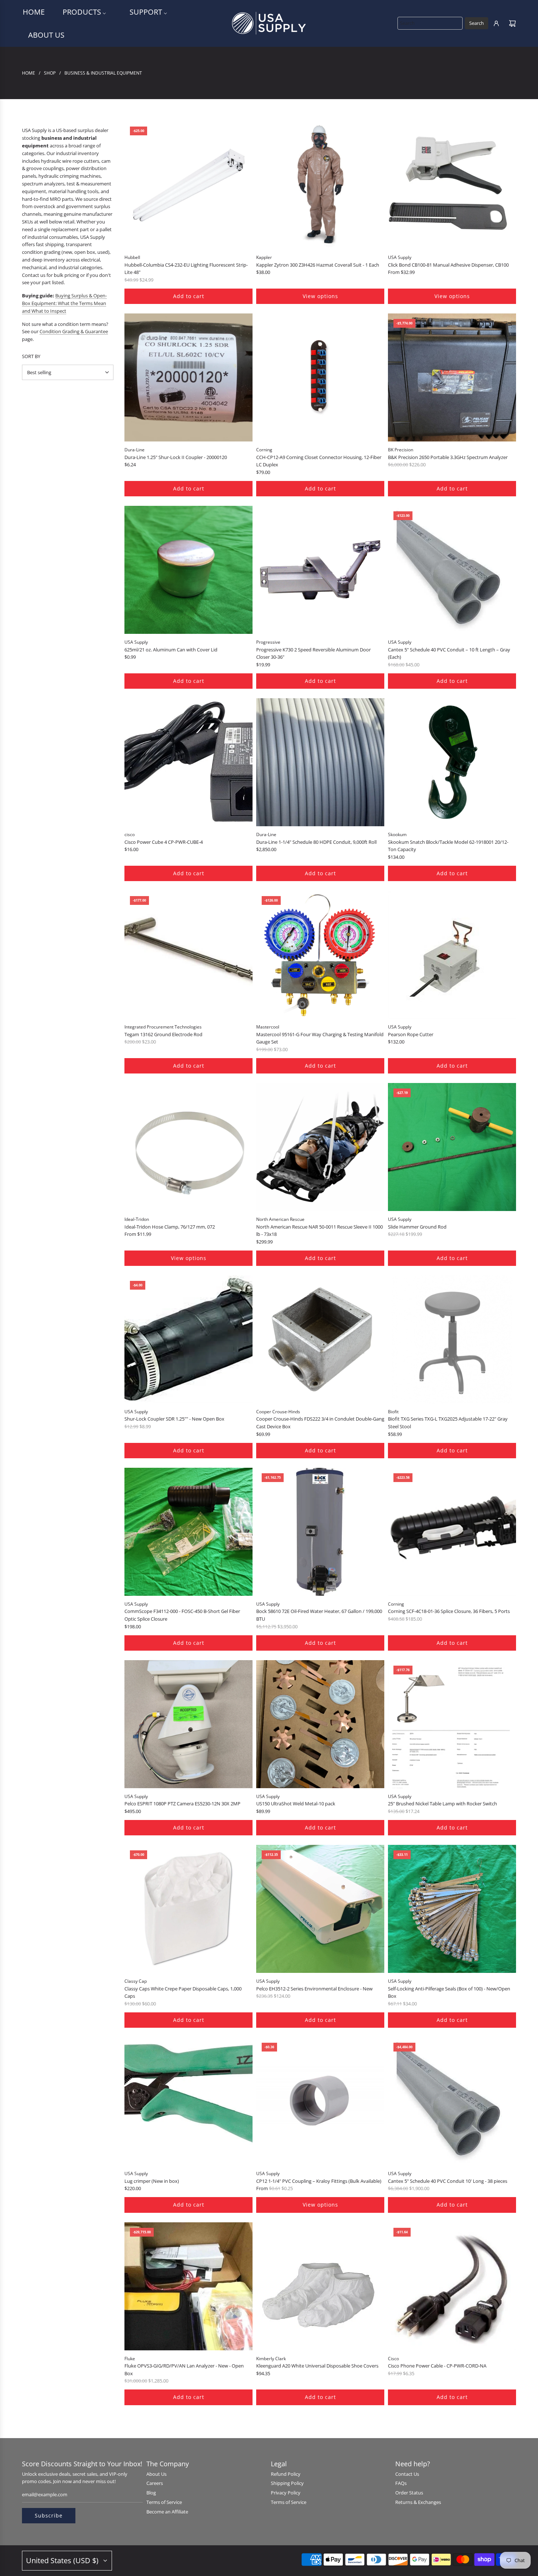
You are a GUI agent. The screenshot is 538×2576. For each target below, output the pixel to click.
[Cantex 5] (452, 570)
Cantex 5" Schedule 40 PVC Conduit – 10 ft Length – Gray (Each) (449, 653)
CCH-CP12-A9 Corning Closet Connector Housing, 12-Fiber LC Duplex (319, 461)
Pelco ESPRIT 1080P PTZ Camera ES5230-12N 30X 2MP (182, 1804)
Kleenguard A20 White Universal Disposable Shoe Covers (317, 2366)
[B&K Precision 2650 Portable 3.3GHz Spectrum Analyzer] (452, 377)
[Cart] (512, 23)
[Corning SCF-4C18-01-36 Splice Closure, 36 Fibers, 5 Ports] (452, 1532)
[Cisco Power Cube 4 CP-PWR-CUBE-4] (188, 762)
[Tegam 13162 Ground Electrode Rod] (188, 955)
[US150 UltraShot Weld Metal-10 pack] (320, 1724)
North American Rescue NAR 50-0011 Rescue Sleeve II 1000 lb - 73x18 (320, 1231)
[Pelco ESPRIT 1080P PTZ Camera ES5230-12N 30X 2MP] (188, 1724)
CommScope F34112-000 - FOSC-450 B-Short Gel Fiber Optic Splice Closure (182, 1615)
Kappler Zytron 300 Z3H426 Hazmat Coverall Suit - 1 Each (318, 265)
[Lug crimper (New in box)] (188, 2101)
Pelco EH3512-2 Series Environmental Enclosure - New (314, 1989)
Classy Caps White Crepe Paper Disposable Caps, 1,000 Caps (183, 1992)
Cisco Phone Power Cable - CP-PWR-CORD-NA (437, 2366)
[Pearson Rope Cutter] (452, 955)
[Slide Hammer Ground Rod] (452, 1147)
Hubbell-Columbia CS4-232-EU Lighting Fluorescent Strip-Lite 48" (186, 269)
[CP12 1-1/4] (320, 2101)
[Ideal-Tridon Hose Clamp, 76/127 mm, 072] (188, 1147)
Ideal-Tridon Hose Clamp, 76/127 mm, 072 (170, 1227)
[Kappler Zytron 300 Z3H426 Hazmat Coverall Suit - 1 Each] (320, 185)
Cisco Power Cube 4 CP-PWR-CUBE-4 (164, 842)
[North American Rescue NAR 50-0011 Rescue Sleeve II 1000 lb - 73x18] (320, 1147)
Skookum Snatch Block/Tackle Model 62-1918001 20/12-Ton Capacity (448, 846)
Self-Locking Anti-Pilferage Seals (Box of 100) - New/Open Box (449, 1992)
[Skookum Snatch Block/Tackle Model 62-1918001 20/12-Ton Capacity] (452, 762)
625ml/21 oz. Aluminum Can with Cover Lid (171, 650)
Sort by (31, 356)
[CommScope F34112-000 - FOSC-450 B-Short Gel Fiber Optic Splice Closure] (188, 1532)
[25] (452, 1724)
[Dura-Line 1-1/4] (320, 762)
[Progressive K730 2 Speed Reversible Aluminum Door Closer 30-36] (320, 570)
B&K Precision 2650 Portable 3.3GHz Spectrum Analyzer (448, 457)
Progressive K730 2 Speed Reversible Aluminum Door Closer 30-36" (313, 653)
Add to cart (189, 296)
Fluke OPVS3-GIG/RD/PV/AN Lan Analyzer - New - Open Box (184, 2370)
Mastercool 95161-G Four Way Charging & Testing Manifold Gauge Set (320, 1038)
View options (320, 296)
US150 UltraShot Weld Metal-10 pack (296, 1804)
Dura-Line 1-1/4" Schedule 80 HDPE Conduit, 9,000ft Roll (316, 842)
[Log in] (496, 23)
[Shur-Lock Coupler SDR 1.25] (188, 1339)
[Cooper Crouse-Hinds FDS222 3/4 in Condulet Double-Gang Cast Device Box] (320, 1339)
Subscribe (49, 2515)
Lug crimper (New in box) (152, 2181)
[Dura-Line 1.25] (188, 377)
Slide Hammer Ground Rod (417, 1227)
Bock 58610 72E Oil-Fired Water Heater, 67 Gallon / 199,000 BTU (319, 1615)
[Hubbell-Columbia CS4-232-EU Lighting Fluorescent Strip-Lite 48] (188, 185)
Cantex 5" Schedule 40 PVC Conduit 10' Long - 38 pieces (448, 2181)
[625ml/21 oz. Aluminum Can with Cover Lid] (188, 570)
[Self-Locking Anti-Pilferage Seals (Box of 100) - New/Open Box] (452, 1909)
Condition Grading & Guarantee (74, 331)
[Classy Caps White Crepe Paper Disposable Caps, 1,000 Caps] (188, 1909)
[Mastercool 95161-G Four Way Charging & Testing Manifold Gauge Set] (320, 955)
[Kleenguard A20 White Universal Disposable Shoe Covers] (320, 2286)
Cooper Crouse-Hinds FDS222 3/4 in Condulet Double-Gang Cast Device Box (320, 1423)
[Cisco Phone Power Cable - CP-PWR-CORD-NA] (452, 2286)
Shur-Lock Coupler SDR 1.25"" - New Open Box (174, 1419)
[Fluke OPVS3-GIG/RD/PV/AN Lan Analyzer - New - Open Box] (188, 2286)
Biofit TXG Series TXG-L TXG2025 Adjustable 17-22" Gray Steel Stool (448, 1423)
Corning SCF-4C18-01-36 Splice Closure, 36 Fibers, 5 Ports (449, 1611)
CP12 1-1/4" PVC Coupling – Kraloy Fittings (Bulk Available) (319, 2181)
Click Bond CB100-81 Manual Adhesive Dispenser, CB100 (448, 265)
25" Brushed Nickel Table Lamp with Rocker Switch (442, 1804)
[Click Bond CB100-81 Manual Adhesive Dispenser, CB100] (452, 185)
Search (477, 23)
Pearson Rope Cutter (411, 1034)
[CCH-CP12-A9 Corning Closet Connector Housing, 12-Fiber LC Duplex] (320, 377)
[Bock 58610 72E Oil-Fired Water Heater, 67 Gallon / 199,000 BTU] (320, 1532)
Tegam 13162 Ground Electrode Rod (163, 1034)
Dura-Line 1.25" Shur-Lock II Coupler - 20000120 (176, 457)
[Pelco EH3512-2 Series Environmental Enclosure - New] (320, 1909)
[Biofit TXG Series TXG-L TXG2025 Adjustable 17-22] (452, 1339)
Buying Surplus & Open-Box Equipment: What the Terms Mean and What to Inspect (64, 303)
